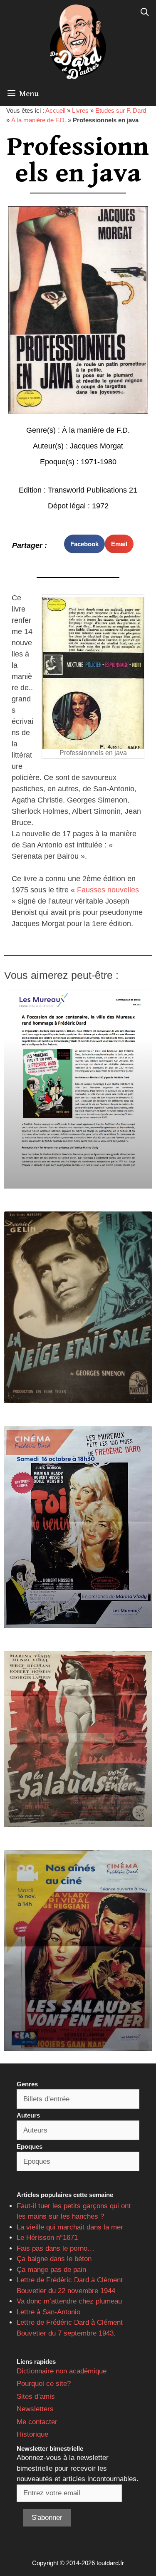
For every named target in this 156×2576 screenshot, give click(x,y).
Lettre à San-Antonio (48, 2312)
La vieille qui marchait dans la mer (70, 2227)
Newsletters (35, 2409)
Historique (32, 2434)
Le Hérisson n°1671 (47, 2238)
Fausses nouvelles (107, 890)
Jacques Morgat (97, 446)
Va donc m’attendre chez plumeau (69, 2301)
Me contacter (37, 2422)
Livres (80, 110)
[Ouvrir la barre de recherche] (145, 12)
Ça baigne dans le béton (54, 2259)
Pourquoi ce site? (44, 2384)
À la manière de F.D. (39, 120)
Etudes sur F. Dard (121, 110)
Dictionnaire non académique (62, 2371)
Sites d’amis (36, 2396)
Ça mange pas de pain (51, 2270)
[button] (84, 544)
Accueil (55, 110)
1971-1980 (99, 462)
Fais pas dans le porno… (56, 2248)
